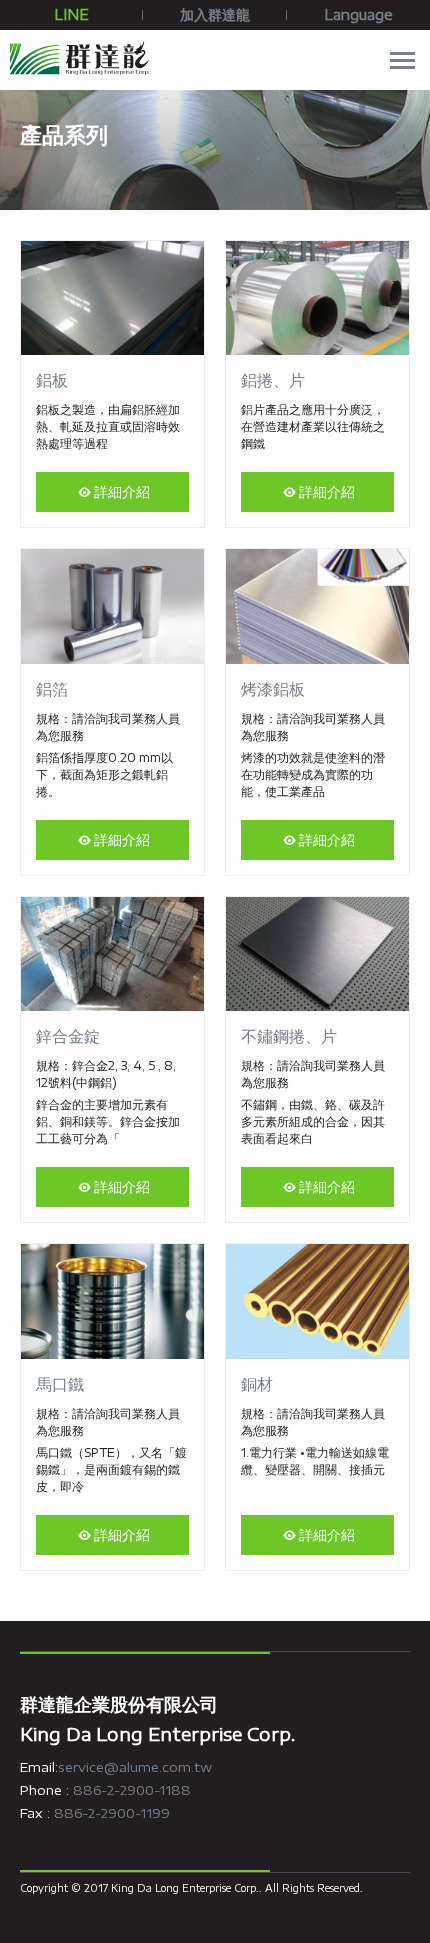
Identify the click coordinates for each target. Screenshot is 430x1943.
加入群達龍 (215, 14)
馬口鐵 (60, 1384)
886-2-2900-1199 (112, 1813)
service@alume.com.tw (135, 1767)
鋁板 (52, 380)
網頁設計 (285, 1888)
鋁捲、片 (273, 380)
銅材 (257, 1384)
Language (358, 14)
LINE (71, 14)
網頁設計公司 (380, 1888)
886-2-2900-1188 (132, 1790)
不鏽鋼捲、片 (289, 1036)
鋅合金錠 (68, 1036)
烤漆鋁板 (273, 689)
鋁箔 (52, 689)
